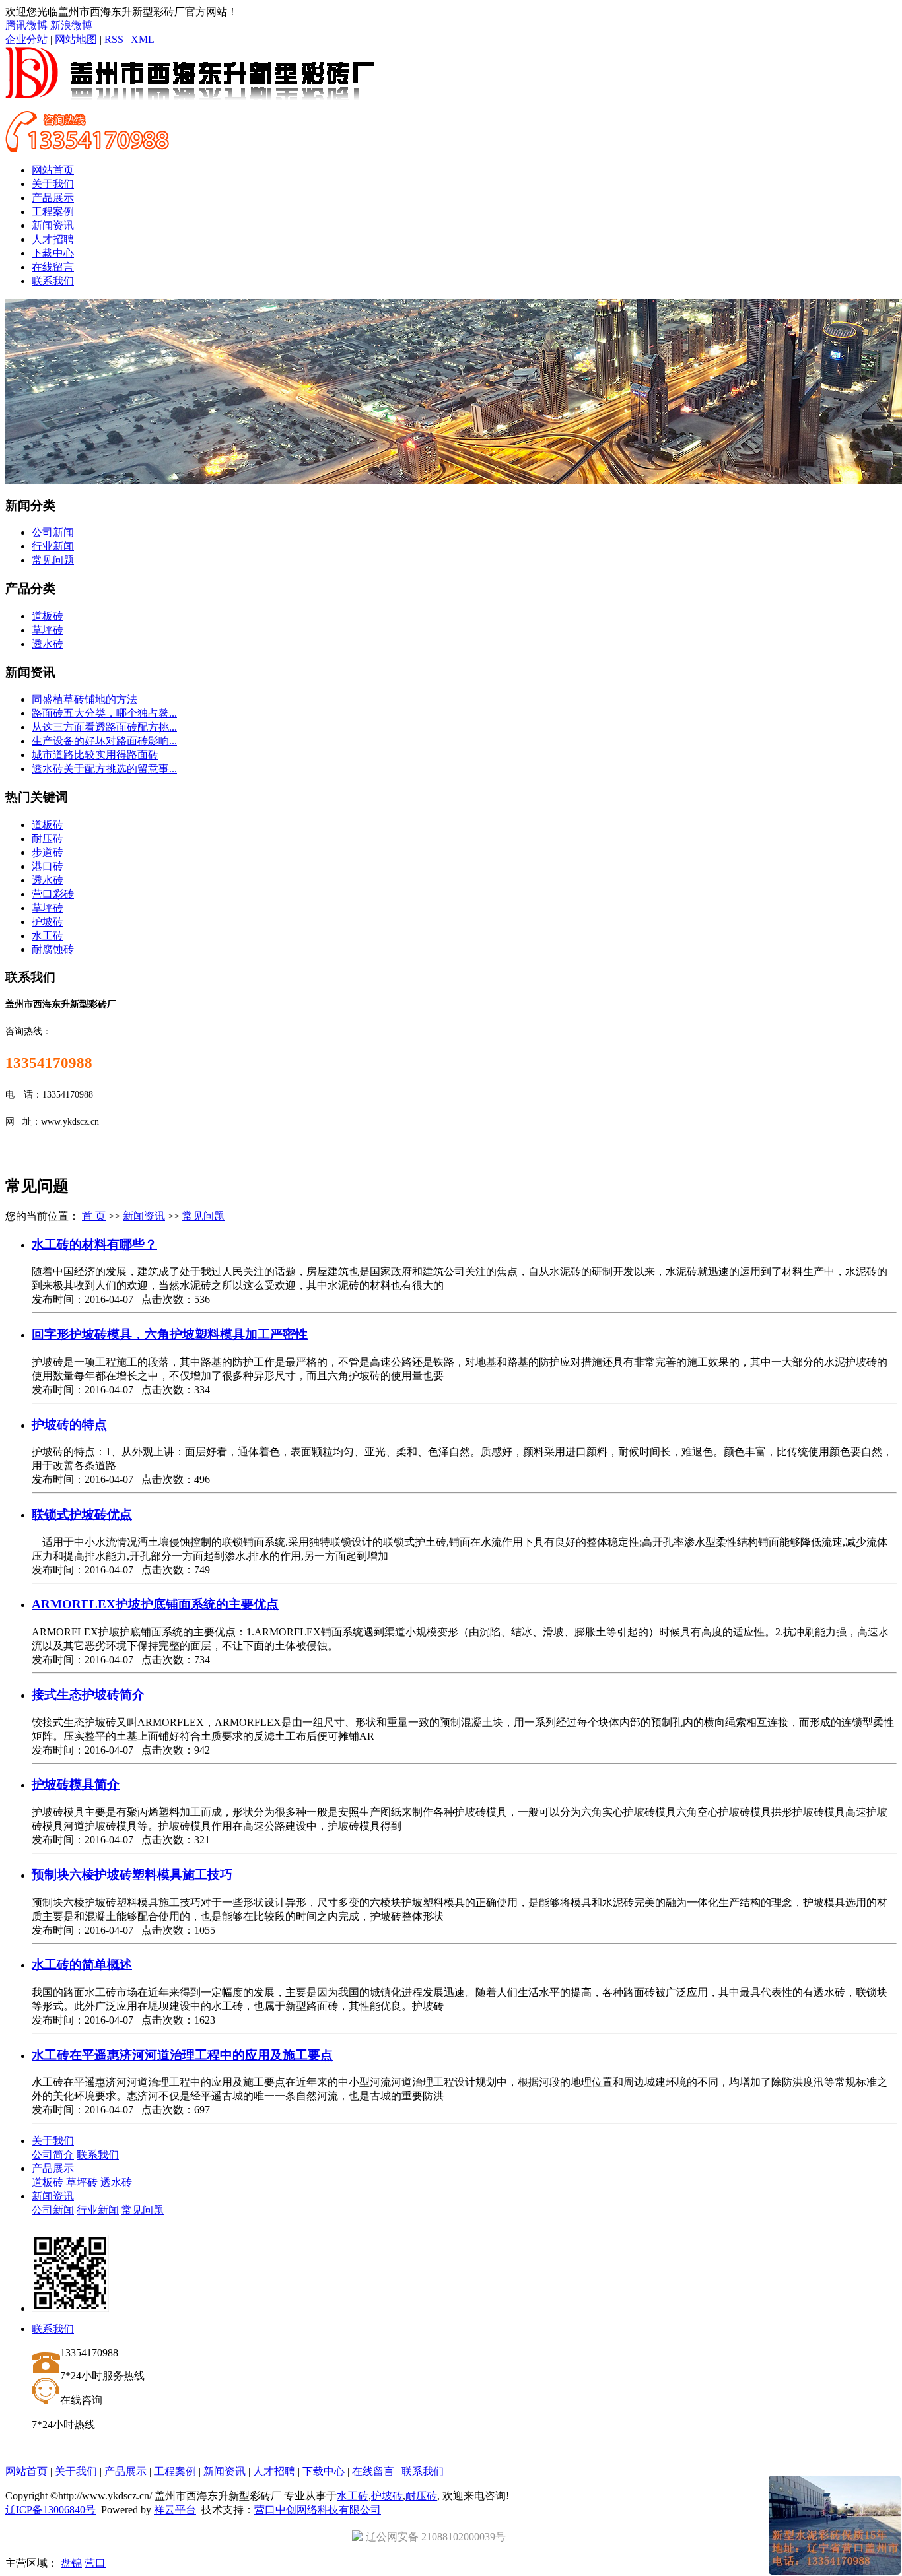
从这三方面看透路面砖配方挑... (104, 727)
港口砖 (48, 866)
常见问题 (53, 560)
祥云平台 (175, 2510)
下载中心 (53, 253)
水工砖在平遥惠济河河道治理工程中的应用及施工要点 (182, 2055)
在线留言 (53, 267)
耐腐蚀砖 (53, 949)
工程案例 (53, 212)
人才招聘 (53, 239)
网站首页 (53, 170)
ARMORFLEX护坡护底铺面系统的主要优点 (155, 1604)
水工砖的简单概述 (82, 1965)
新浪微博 (71, 25)
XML (143, 39)
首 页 (94, 1216)
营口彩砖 (53, 894)
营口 (95, 2563)
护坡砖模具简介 (76, 1784)
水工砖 (48, 936)
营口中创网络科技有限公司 (318, 2510)
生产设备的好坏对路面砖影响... (104, 741)
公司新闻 (53, 532)
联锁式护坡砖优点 (82, 1514)
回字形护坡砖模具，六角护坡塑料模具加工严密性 (170, 1334)
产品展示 (53, 198)
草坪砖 (48, 630)
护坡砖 (48, 922)
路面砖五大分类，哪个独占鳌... (104, 713)
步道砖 (48, 852)
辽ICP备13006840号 (51, 2510)
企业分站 (26, 39)
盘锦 (71, 2563)
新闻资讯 (53, 225)
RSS (114, 39)
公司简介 (53, 2155)
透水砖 (48, 644)
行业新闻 (53, 546)
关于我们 (53, 184)
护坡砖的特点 (69, 1425)
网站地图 (76, 39)
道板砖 (48, 616)
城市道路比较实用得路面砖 (95, 755)
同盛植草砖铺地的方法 (85, 699)
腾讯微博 (26, 25)
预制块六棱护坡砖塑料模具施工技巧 (132, 1875)
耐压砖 (48, 839)
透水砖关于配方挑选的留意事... (104, 769)
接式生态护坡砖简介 (88, 1695)
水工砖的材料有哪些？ (94, 1244)
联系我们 (53, 281)
